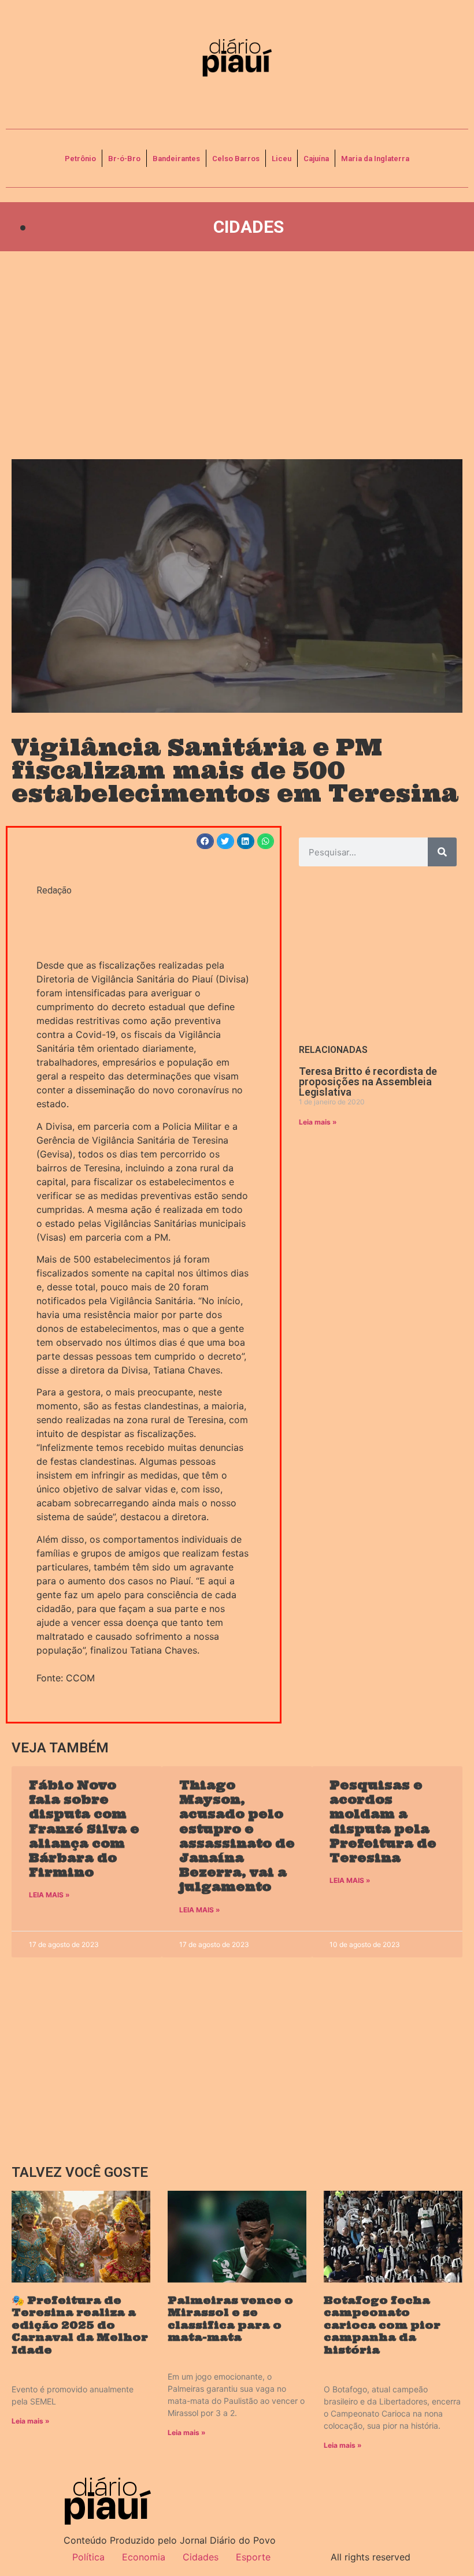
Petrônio (80, 159)
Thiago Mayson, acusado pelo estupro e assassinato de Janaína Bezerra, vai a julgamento (237, 1836)
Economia (144, 2557)
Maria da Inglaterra (375, 159)
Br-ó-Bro (124, 159)
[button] (205, 841)
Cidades (249, 227)
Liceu (282, 159)
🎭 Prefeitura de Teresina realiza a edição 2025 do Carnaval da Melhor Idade (80, 2325)
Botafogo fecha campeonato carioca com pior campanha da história (382, 2325)
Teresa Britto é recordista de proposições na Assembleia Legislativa (368, 1082)
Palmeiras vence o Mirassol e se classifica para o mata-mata (230, 2319)
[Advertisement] (237, 355)
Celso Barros (236, 159)
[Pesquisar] (442, 852)
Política (88, 2557)
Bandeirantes (176, 159)
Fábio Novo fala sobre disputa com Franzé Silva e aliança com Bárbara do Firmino (84, 1829)
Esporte (253, 2557)
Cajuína (316, 159)
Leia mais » (318, 1122)
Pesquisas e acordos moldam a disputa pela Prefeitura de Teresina (383, 1821)
